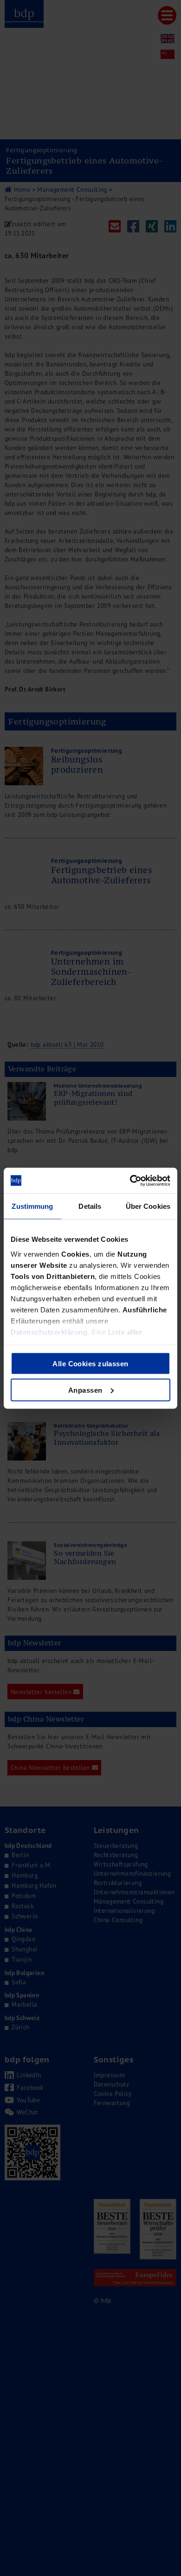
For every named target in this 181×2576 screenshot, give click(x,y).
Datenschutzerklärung (49, 1332)
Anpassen (85, 1390)
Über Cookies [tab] (148, 1206)
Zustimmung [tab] (32, 1206)
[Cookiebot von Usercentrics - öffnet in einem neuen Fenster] (130, 1180)
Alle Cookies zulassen (90, 1364)
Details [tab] (90, 1206)
